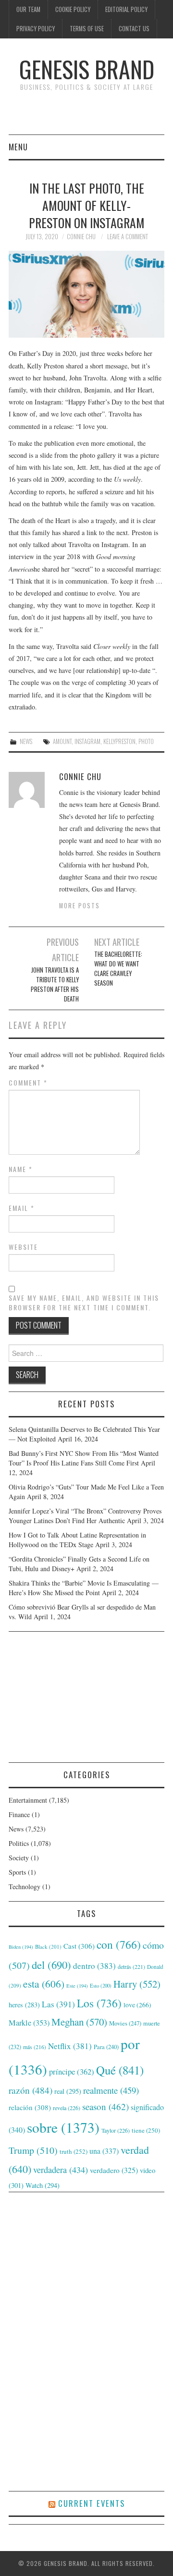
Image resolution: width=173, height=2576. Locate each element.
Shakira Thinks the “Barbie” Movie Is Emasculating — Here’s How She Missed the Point (84, 1588)
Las (58, 2004)
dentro (94, 1966)
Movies (125, 2023)
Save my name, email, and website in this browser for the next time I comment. (84, 1303)
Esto (101, 1986)
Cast (79, 1946)
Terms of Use (87, 29)
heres (24, 2005)
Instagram (87, 741)
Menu (18, 147)
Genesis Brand (87, 69)
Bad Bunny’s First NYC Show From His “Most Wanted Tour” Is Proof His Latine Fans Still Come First (84, 1458)
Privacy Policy (36, 29)
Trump (33, 2150)
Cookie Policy (73, 9)
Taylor (116, 2130)
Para (106, 2047)
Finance (19, 1814)
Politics (19, 1843)
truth (74, 2151)
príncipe (72, 2071)
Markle (29, 2023)
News (26, 741)
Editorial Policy (126, 9)
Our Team (28, 9)
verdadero (114, 2170)
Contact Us (134, 29)
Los (99, 2003)
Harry (137, 1984)
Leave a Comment (128, 237)
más (35, 2047)
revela (67, 2108)
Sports (17, 1872)
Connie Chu (81, 237)
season (105, 2106)
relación (30, 2107)
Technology (25, 1886)
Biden (21, 1947)
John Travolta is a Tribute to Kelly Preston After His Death (55, 984)
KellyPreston (119, 741)
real (68, 2091)
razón (31, 2090)
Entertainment (28, 1800)
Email (22, 1208)
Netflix (70, 2046)
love (137, 2005)
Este (77, 1986)
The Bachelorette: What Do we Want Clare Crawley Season (118, 969)
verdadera (61, 2170)
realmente (111, 2090)
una (104, 2151)
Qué (120, 2070)
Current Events (92, 2503)
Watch (43, 2185)
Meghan (79, 2022)
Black (48, 1947)
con (119, 1944)
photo (146, 741)
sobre (63, 2127)
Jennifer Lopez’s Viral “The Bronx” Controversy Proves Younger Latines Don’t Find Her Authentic (85, 1516)
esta (44, 1984)
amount (62, 741)
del (51, 1965)
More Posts (80, 906)
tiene (146, 2130)
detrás (131, 1966)
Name (21, 1169)
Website (23, 1247)
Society (19, 1858)
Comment (28, 1083)
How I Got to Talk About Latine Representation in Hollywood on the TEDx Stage (77, 1540)
